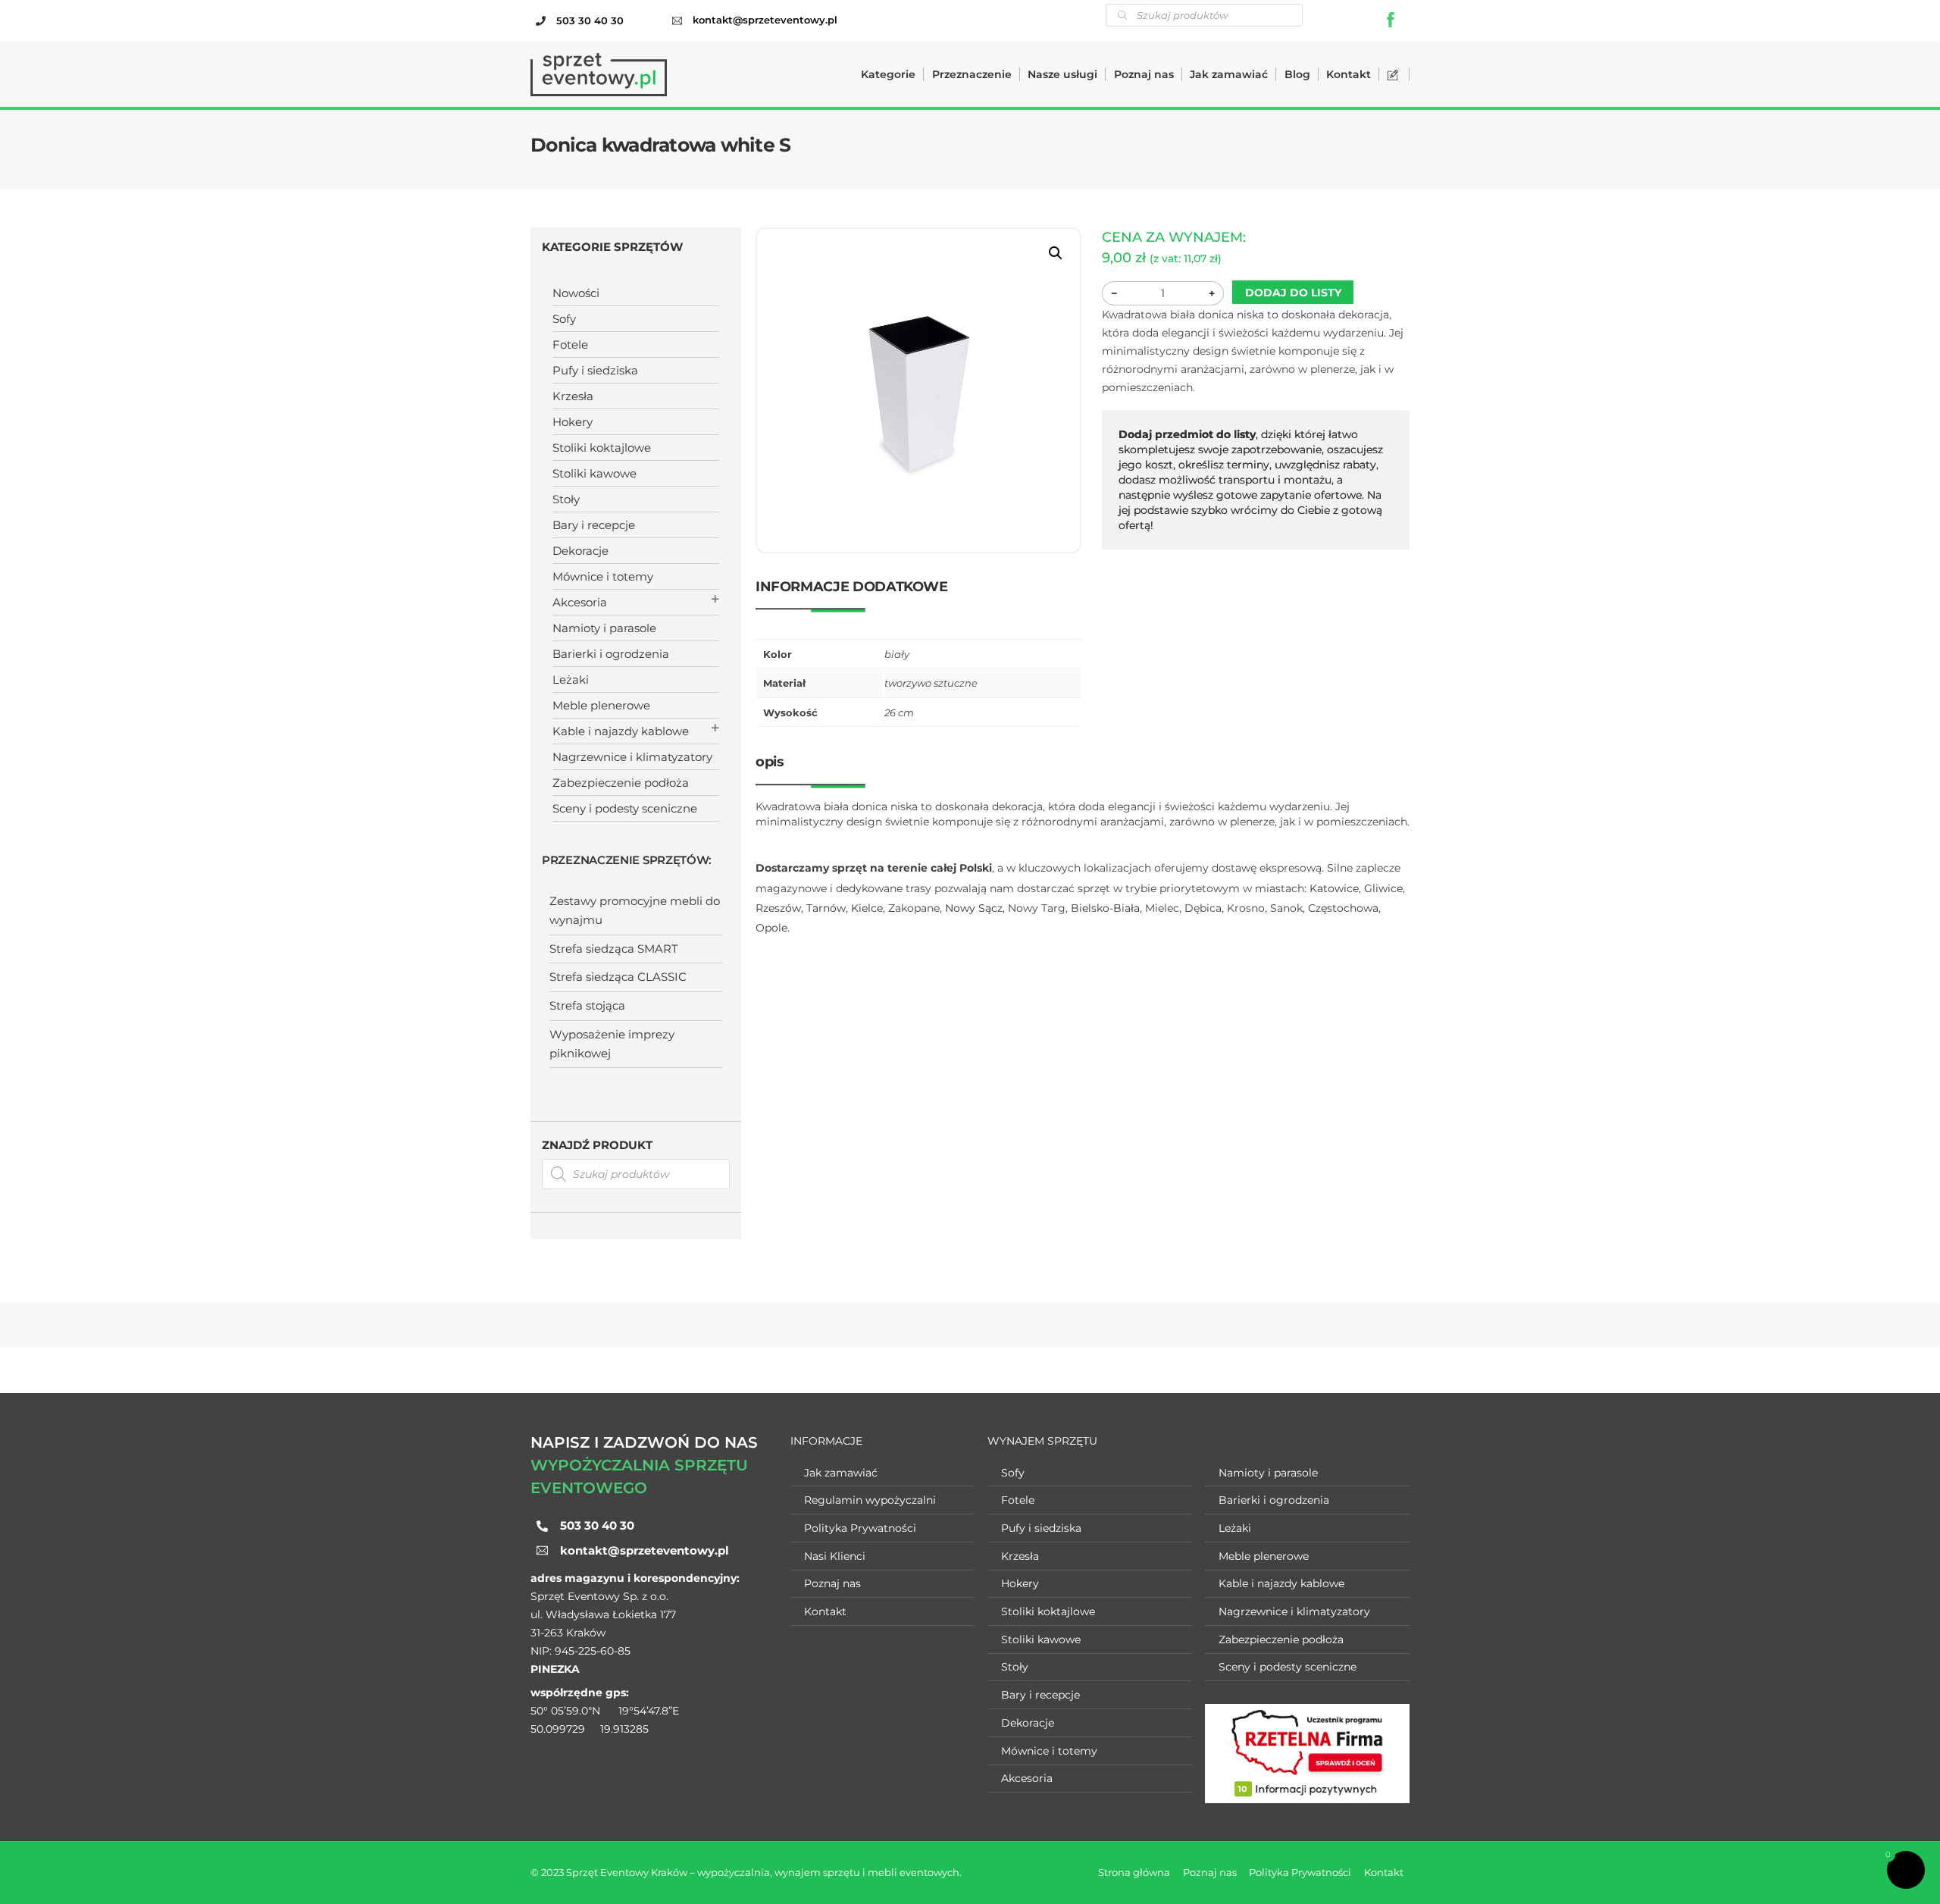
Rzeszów (778, 908)
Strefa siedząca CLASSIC (618, 977)
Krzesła (573, 396)
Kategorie (888, 74)
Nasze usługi (1062, 74)
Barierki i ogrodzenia (611, 654)
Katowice (1334, 888)
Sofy (564, 319)
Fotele (570, 344)
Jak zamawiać (1229, 74)
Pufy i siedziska (595, 370)
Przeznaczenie (972, 74)
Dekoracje (580, 551)
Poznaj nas (1144, 74)
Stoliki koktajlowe (602, 448)
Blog (1297, 74)
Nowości (576, 293)
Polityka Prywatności (860, 1528)
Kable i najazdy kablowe (621, 731)
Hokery (573, 422)
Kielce (867, 908)
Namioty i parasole (604, 628)
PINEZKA (555, 1669)
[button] (1056, 253)
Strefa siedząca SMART (614, 949)
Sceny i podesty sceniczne (625, 808)
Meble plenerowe (601, 705)
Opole (771, 928)
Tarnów (826, 908)
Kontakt (1349, 74)
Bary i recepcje (594, 525)
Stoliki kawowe (595, 473)
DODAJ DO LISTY (1293, 293)
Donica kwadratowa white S (660, 145)
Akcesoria (580, 602)
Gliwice (1383, 888)
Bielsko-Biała (1105, 908)
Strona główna (1134, 1872)
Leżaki (571, 680)
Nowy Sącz (974, 908)
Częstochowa (1343, 908)
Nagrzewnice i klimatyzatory (632, 757)
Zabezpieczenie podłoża (621, 783)
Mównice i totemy (603, 576)
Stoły (566, 499)
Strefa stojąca (587, 1005)
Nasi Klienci (835, 1556)
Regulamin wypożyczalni (870, 1500)
